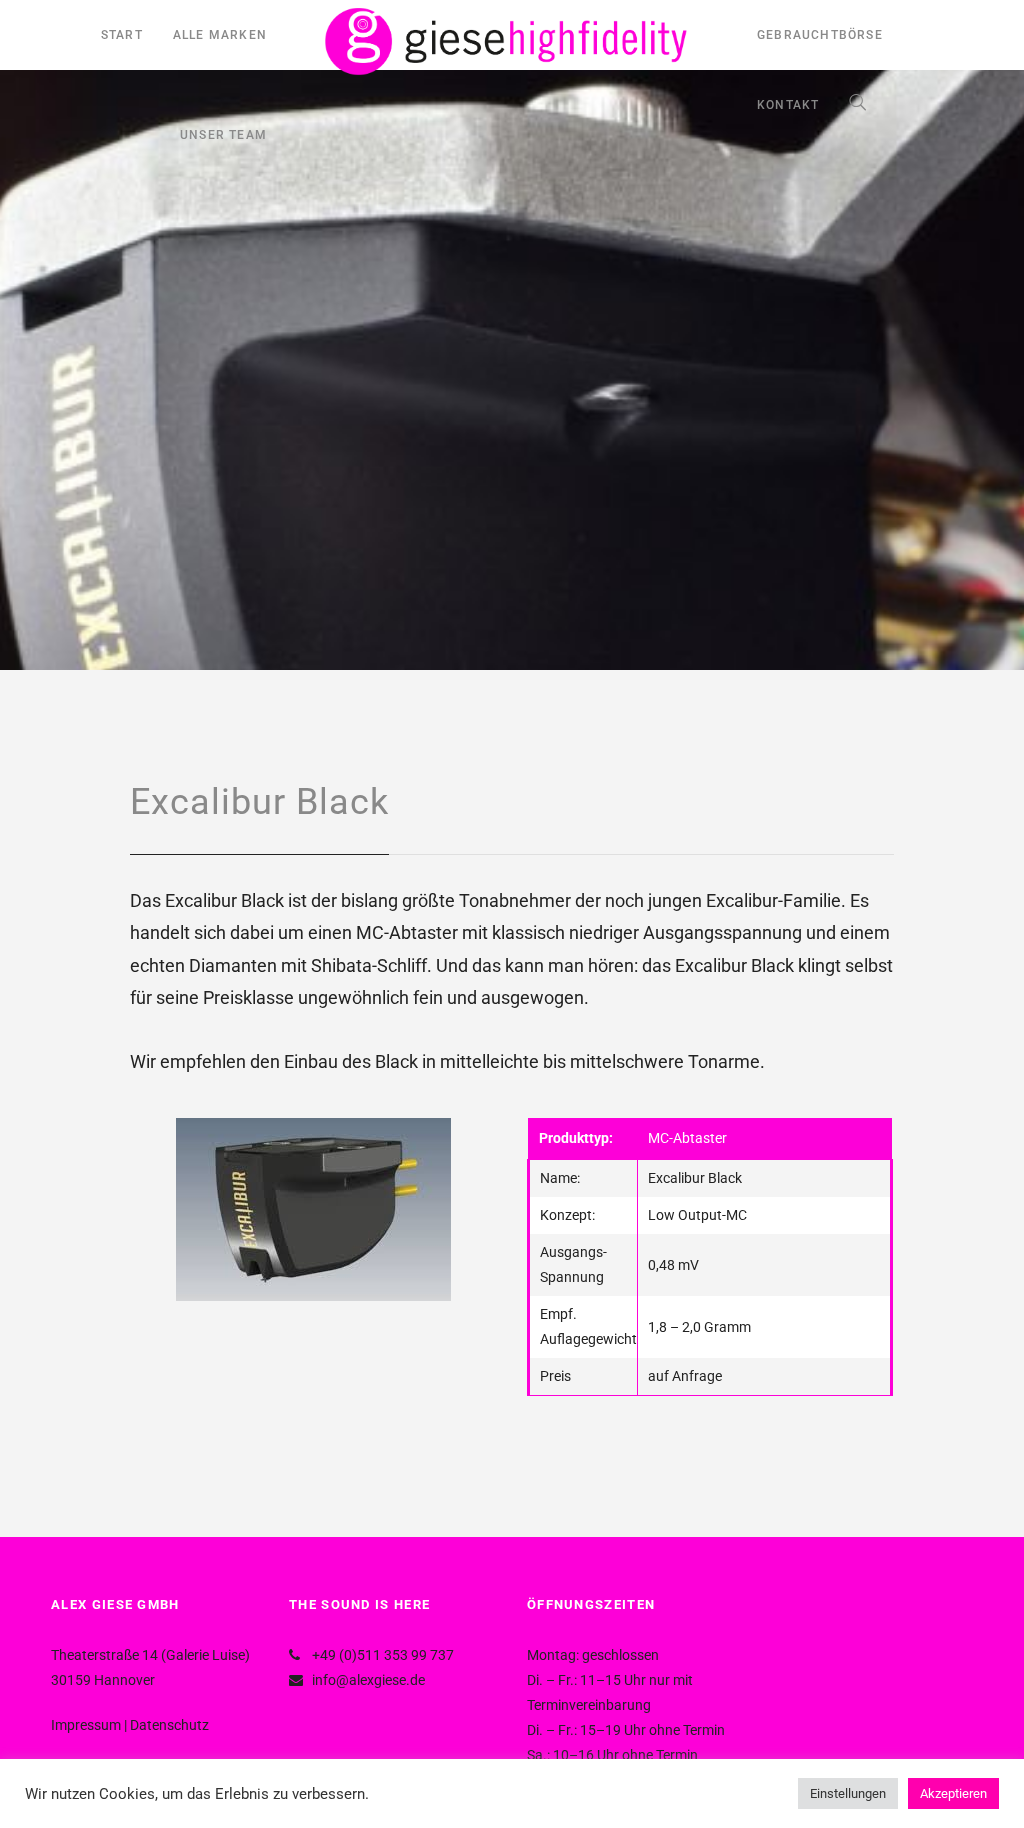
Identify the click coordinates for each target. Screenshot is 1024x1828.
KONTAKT (788, 105)
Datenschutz (169, 1725)
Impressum (86, 1725)
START (122, 35)
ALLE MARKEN (220, 35)
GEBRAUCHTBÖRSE (820, 35)
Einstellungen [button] (848, 1793)
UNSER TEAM (223, 135)
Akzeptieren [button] (953, 1793)
